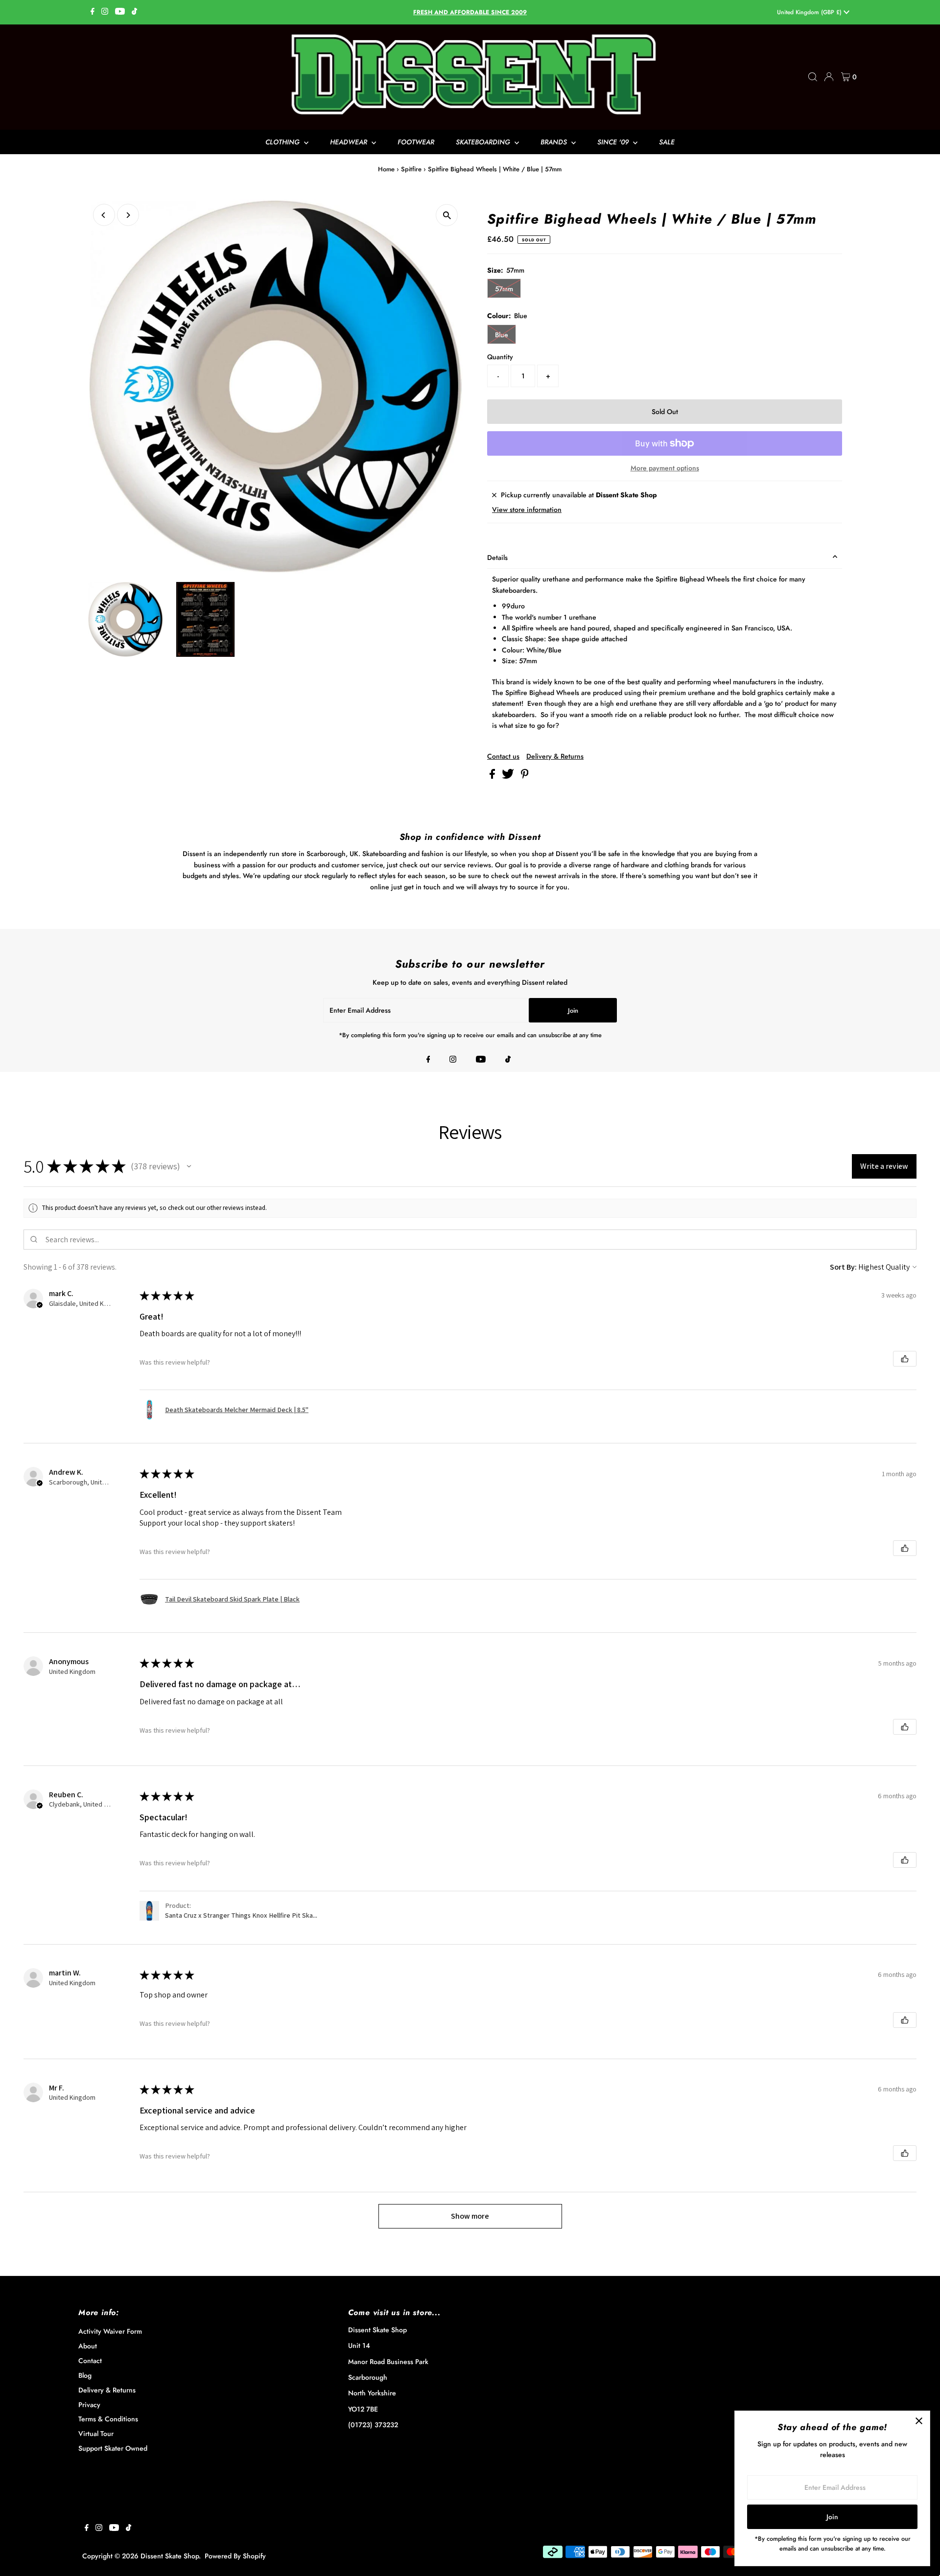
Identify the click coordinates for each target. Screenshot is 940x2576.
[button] (189, 1166)
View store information (527, 510)
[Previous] (104, 215)
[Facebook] (93, 12)
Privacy (89, 2405)
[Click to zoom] (447, 215)
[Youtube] (120, 12)
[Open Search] (813, 77)
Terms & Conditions (108, 2419)
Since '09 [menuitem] (614, 142)
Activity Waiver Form (110, 2331)
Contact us (503, 756)
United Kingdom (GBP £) (810, 12)
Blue (502, 335)
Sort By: (843, 1267)
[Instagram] (105, 12)
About (88, 2346)
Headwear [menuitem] (350, 142)
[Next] (128, 215)
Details (497, 557)
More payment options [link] (665, 468)
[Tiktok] (134, 12)
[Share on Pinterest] (525, 776)
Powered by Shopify (235, 2556)
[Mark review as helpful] (905, 1359)
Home (386, 169)
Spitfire (411, 169)
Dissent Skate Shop (170, 2556)
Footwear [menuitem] (416, 142)
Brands (555, 142)
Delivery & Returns (555, 756)
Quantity (500, 357)
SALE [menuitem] (667, 142)
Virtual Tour (96, 2434)
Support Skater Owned (113, 2448)
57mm (504, 289)
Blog (85, 2375)
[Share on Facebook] (493, 776)
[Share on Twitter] (509, 776)
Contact (90, 2361)
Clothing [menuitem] (283, 142)
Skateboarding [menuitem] (484, 142)
